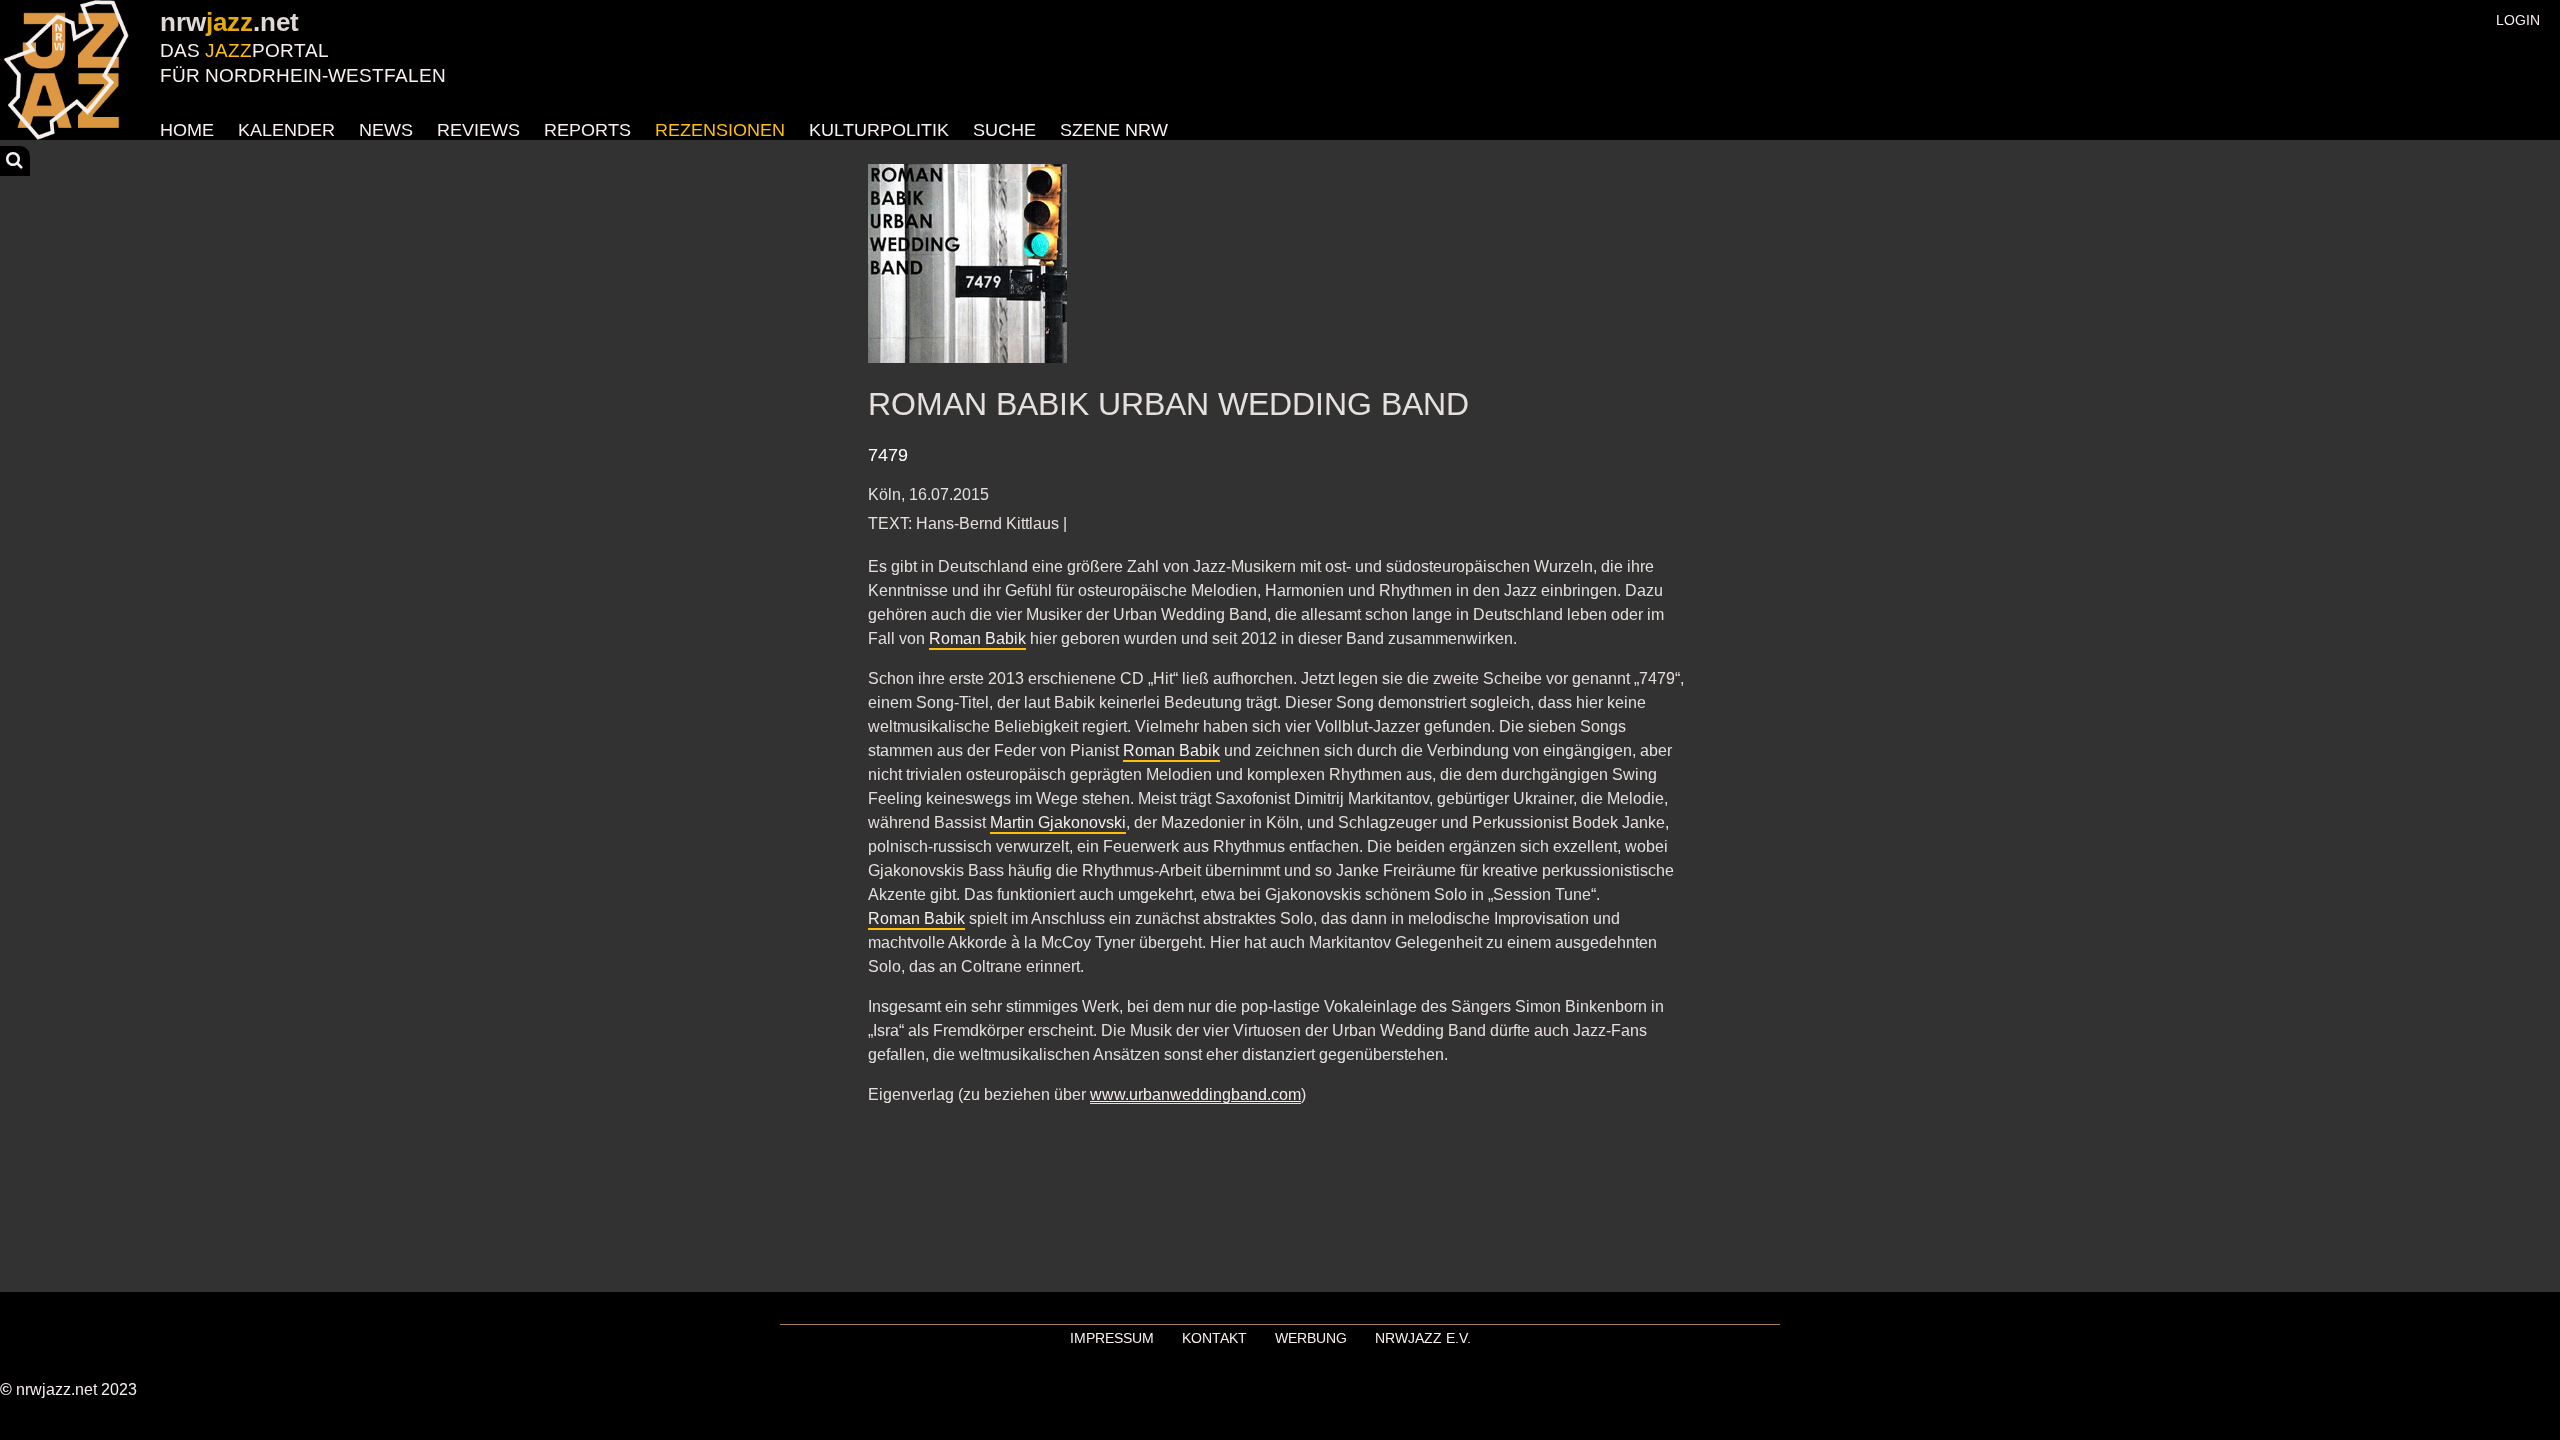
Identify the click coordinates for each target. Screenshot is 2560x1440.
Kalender (286, 130)
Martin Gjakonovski (1058, 822)
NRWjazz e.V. (1423, 1338)
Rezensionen (720, 130)
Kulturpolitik (879, 130)
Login (2518, 20)
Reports (587, 130)
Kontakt (1214, 1338)
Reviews (478, 130)
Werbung (1311, 1338)
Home (187, 130)
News (386, 130)
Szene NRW (1114, 130)
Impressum (1112, 1338)
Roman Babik (977, 638)
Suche (1004, 130)
